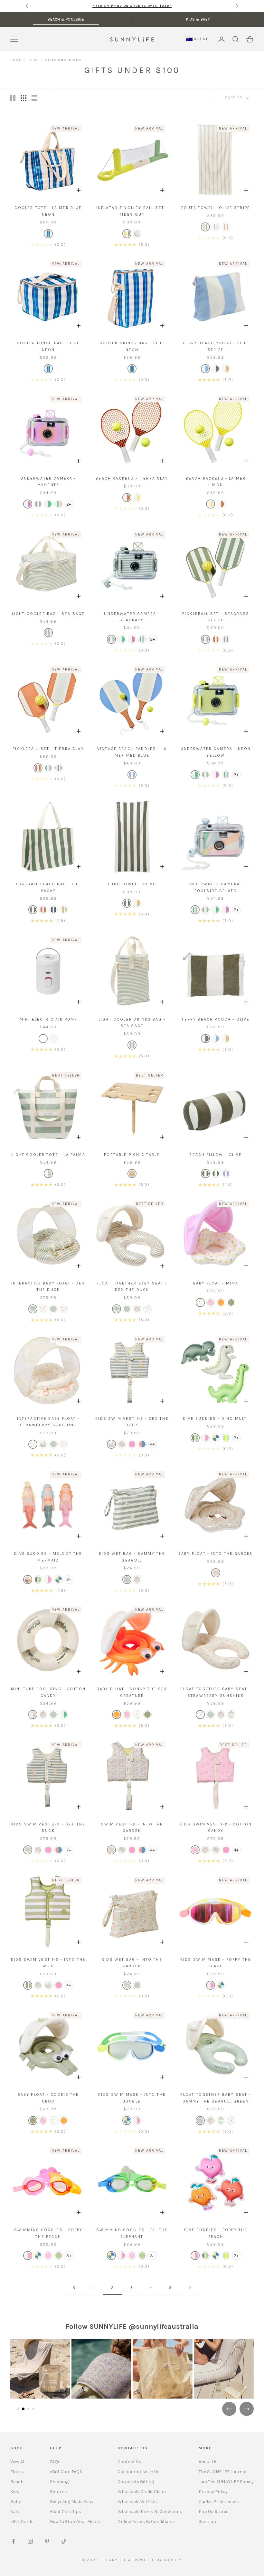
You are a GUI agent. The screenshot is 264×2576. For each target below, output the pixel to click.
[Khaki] (231, 1302)
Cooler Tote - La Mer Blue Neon (48, 211)
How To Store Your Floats (75, 2522)
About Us (208, 2462)
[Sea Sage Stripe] (48, 633)
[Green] (48, 1174)
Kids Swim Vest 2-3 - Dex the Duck (48, 1827)
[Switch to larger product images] (13, 98)
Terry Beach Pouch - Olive (216, 1019)
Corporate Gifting (136, 2482)
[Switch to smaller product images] (24, 98)
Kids (15, 2492)
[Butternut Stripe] (226, 369)
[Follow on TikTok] (64, 2541)
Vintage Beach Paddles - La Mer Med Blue (132, 752)
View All (18, 2462)
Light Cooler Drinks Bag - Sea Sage (132, 1022)
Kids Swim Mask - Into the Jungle (132, 2098)
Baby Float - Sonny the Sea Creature (132, 1692)
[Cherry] (211, 1302)
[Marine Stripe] (53, 910)
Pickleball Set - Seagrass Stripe (216, 617)
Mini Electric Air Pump (48, 1019)
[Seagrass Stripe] (205, 639)
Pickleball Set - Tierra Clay (48, 749)
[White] (43, 1039)
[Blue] (48, 234)
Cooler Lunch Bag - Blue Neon (48, 346)
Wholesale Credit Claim (142, 2492)
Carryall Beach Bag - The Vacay (48, 887)
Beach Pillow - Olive (216, 1155)
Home (16, 60)
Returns (58, 2492)
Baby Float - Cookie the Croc (48, 2098)
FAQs (55, 2462)
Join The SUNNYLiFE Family (226, 2482)
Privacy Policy (213, 2492)
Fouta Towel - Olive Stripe (216, 208)
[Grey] (216, 1438)
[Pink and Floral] (200, 1302)
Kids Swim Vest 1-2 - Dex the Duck (132, 1422)
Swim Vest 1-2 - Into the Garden (132, 1827)
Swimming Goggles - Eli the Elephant (132, 2233)
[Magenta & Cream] (28, 504)
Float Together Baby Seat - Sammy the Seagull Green (216, 2098)
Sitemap (207, 2522)
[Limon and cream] (137, 498)
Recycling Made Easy (72, 2502)
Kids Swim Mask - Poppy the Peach (216, 1963)
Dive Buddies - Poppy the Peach (216, 2233)
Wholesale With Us (137, 2502)
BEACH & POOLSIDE (66, 19)
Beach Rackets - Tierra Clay (132, 478)
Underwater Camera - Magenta (48, 482)
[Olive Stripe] (205, 227)
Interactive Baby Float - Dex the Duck (48, 1286)
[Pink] (43, 1309)
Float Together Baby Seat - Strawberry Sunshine (216, 1692)
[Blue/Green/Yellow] (226, 1438)
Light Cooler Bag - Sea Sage (48, 614)
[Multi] (127, 234)
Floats (17, 2472)
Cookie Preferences (219, 2502)
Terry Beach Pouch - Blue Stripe (216, 346)
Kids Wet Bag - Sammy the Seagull (132, 1557)
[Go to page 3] (190, 2288)
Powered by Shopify (158, 2560)
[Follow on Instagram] (30, 2541)
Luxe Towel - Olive (132, 884)
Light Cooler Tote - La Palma (48, 1155)
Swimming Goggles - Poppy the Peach (48, 2233)
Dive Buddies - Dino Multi (216, 1419)
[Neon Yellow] (48, 504)
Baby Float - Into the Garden (216, 1554)
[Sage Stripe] (33, 1309)
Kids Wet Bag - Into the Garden (132, 1963)
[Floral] (137, 1309)
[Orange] (221, 1302)
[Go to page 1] (74, 2288)
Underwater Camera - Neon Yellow (216, 752)
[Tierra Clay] (127, 498)
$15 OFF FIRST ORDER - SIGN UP (132, 6)
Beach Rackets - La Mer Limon (216, 482)
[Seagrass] (38, 504)
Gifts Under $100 (64, 60)
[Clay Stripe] (226, 227)
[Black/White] (53, 1039)
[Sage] (53, 1309)
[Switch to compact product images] (34, 98)
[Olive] (226, 639)
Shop (33, 60)
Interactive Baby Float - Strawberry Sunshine (48, 1422)
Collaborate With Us (139, 2472)
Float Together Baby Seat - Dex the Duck (132, 1286)
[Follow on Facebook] (14, 2541)
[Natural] (132, 1174)
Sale (15, 2512)
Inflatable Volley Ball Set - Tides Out (132, 211)
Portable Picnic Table (132, 1155)
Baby (16, 2502)
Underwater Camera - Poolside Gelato (216, 887)
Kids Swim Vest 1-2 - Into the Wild (48, 1963)
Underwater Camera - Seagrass (132, 617)
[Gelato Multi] (59, 504)
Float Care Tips (66, 2512)
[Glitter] (137, 234)
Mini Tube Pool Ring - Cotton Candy (48, 1692)
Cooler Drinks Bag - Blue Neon (132, 346)
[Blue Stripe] (216, 227)
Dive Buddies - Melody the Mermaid (48, 1557)
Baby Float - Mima (216, 1283)
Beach (17, 2482)
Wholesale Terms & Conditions (150, 2512)
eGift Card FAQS (66, 2472)
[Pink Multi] (205, 1438)
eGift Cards (22, 2522)
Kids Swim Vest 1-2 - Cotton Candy (216, 1827)
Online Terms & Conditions (146, 2522)
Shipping (59, 2482)
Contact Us (129, 2462)
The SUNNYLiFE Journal (222, 2472)
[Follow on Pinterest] (47, 2541)
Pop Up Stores (214, 2512)
